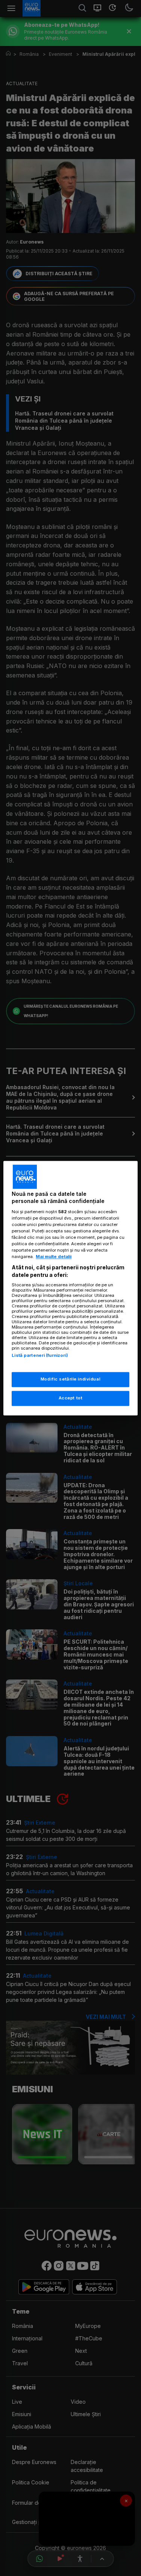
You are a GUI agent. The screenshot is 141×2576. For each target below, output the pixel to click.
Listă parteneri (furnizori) (40, 1356)
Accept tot (71, 1398)
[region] (70, 1288)
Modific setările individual (70, 1379)
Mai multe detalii (54, 1257)
